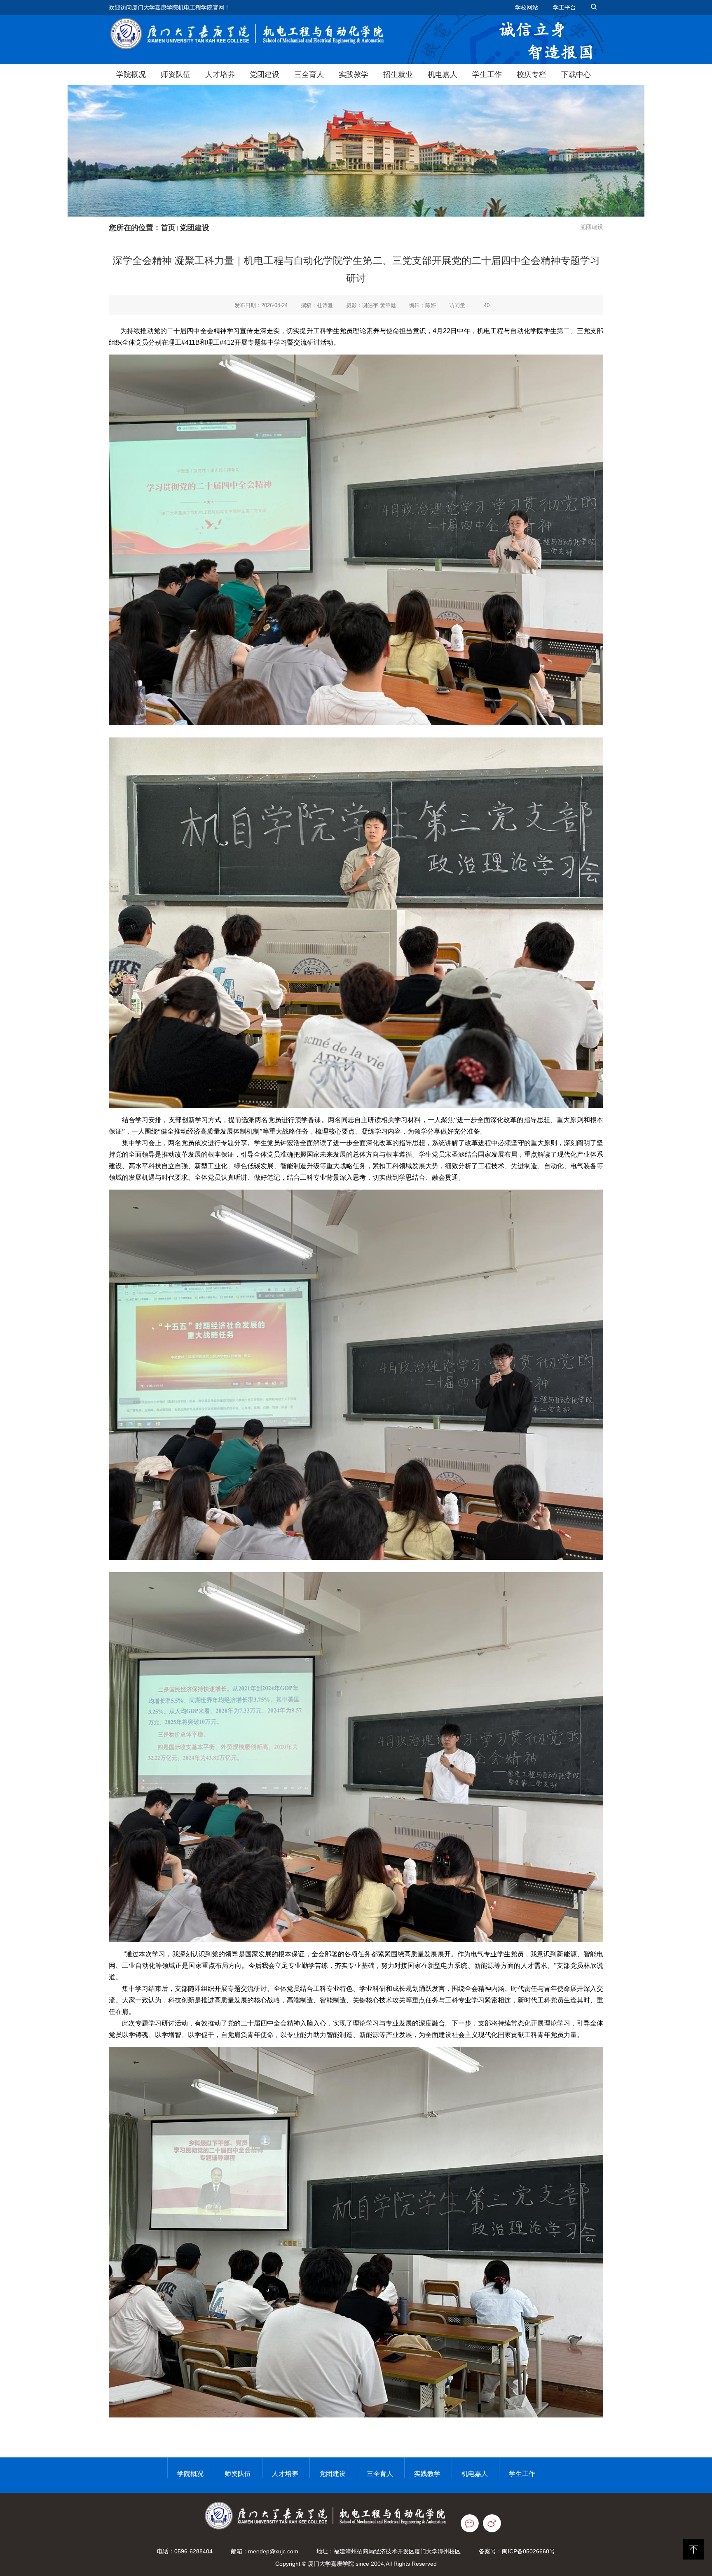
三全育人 (309, 75)
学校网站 (527, 7)
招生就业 (398, 75)
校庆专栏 (532, 75)
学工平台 (564, 7)
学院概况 (131, 75)
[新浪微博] (496, 2523)
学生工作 (487, 75)
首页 (168, 228)
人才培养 (220, 75)
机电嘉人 (443, 75)
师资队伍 (176, 75)
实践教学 (354, 75)
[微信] (471, 2523)
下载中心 (576, 75)
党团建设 (265, 75)
